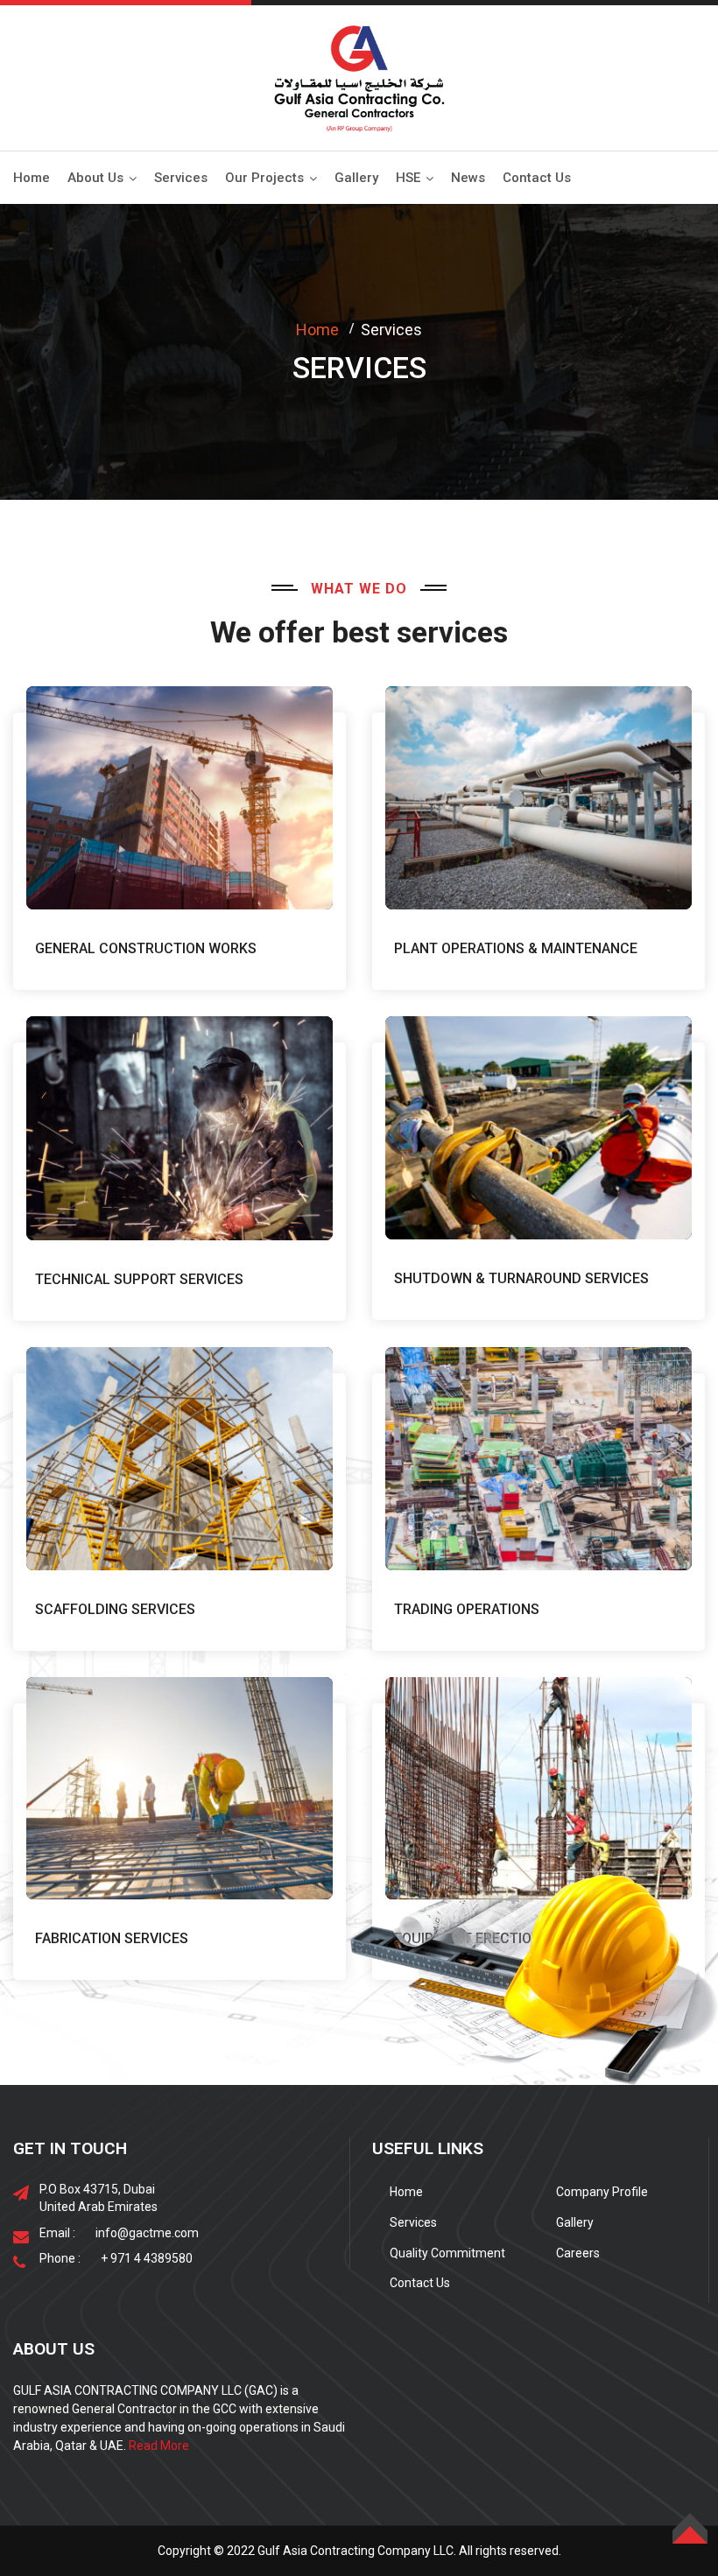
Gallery (356, 178)
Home (32, 178)
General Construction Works (146, 948)
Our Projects (264, 178)
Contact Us (537, 178)
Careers (578, 2253)
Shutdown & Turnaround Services (521, 1278)
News (468, 178)
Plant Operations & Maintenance (517, 948)
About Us (95, 178)
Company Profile (602, 2192)
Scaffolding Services (115, 1609)
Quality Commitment (447, 2253)
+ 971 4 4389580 (147, 2258)
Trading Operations (467, 1609)
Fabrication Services (112, 1938)
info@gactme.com (147, 2233)
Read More (159, 2446)
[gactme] (359, 77)
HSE (408, 178)
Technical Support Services (139, 1279)
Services (181, 178)
